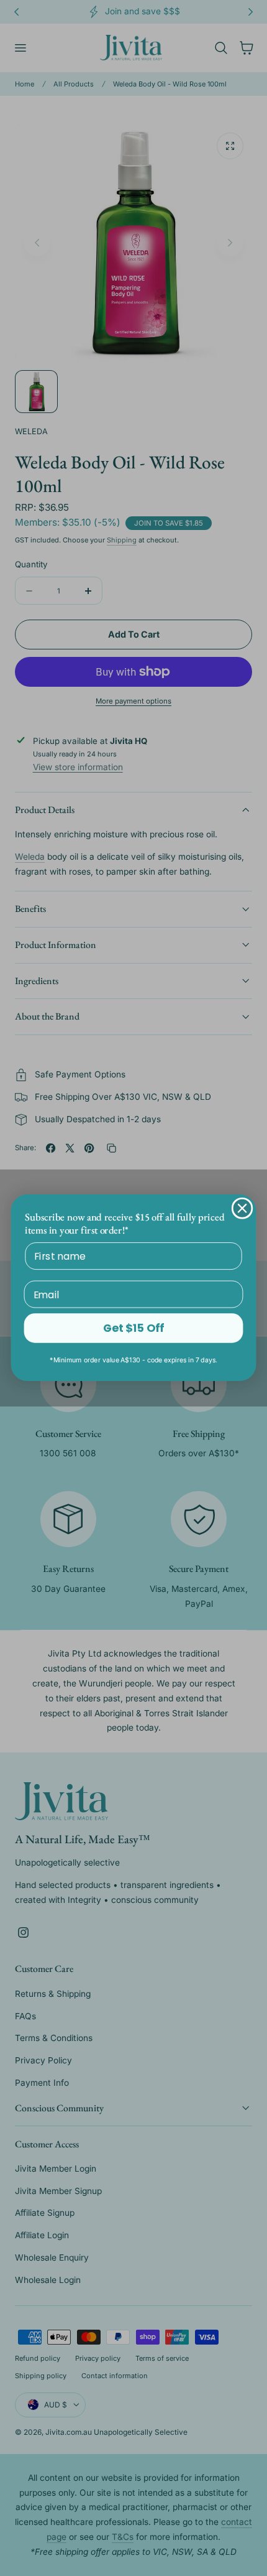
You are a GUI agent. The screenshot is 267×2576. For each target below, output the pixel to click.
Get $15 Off (133, 1328)
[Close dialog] (242, 1208)
